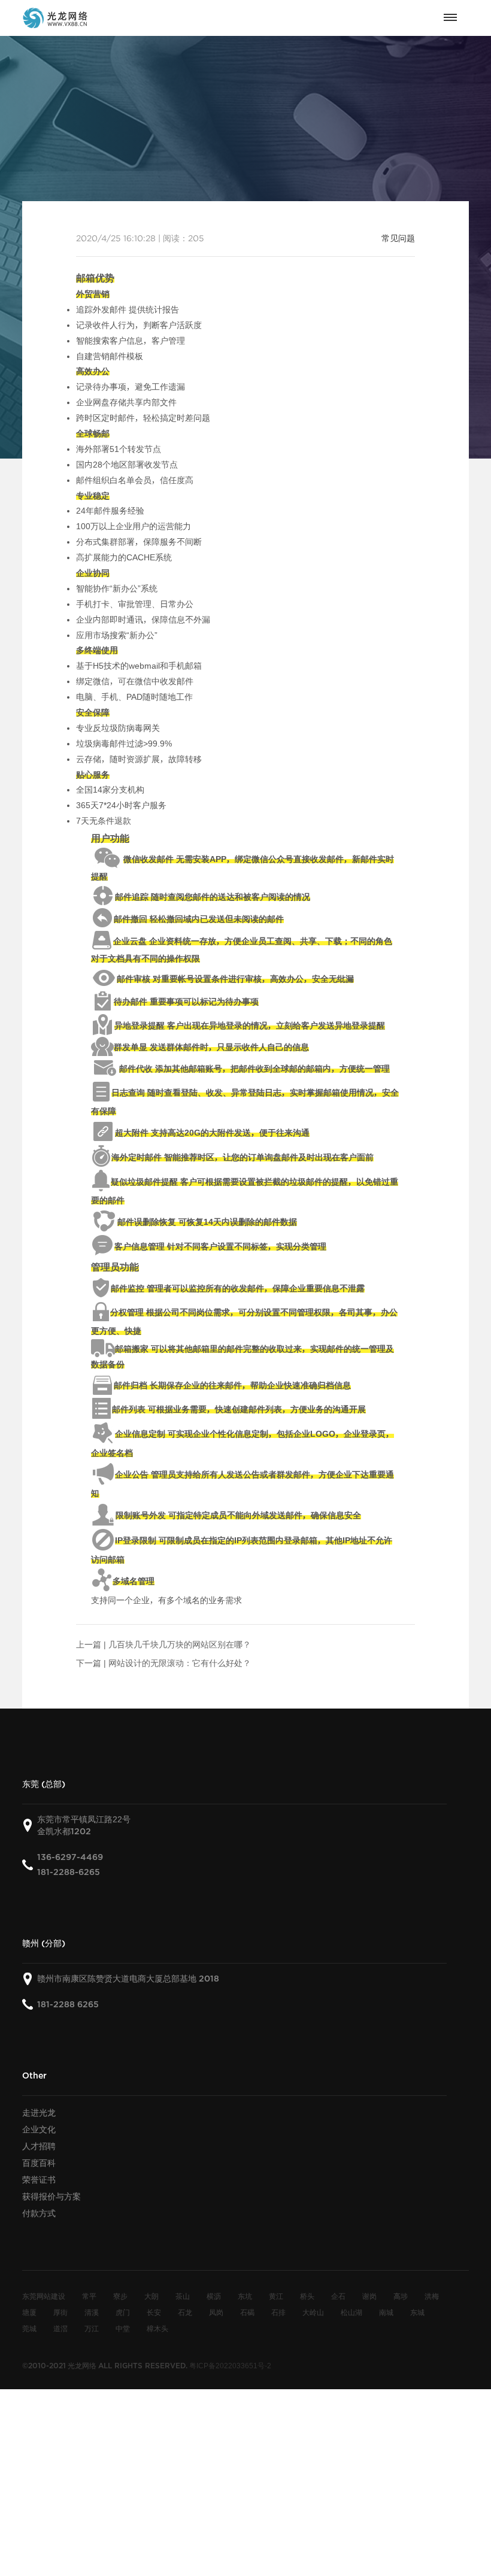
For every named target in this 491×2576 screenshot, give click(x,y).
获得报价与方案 (51, 2196)
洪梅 (432, 2296)
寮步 (120, 2296)
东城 (417, 2312)
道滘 (60, 2328)
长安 (154, 2312)
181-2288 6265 (68, 2005)
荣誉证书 (39, 2180)
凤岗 (216, 2312)
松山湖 (351, 2312)
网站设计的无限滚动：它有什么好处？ (180, 1663)
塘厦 (29, 2312)
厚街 (60, 2312)
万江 (92, 2328)
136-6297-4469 (70, 1857)
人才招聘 (39, 2146)
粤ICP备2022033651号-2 (230, 2365)
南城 (386, 2312)
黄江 (276, 2296)
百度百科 (39, 2163)
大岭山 (313, 2312)
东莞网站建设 (44, 2296)
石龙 (185, 2312)
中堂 (123, 2328)
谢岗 (369, 2296)
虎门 (123, 2312)
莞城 (29, 2328)
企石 (338, 2296)
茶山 (183, 2296)
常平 (89, 2296)
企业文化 (39, 2129)
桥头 (307, 2296)
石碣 (247, 2312)
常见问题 (398, 238)
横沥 (214, 2296)
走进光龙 (39, 2113)
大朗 (151, 2296)
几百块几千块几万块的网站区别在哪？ (180, 1644)
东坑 (245, 2296)
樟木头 (157, 2328)
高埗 (401, 2296)
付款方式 (39, 2213)
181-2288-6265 (69, 1872)
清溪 (92, 2312)
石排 (278, 2312)
